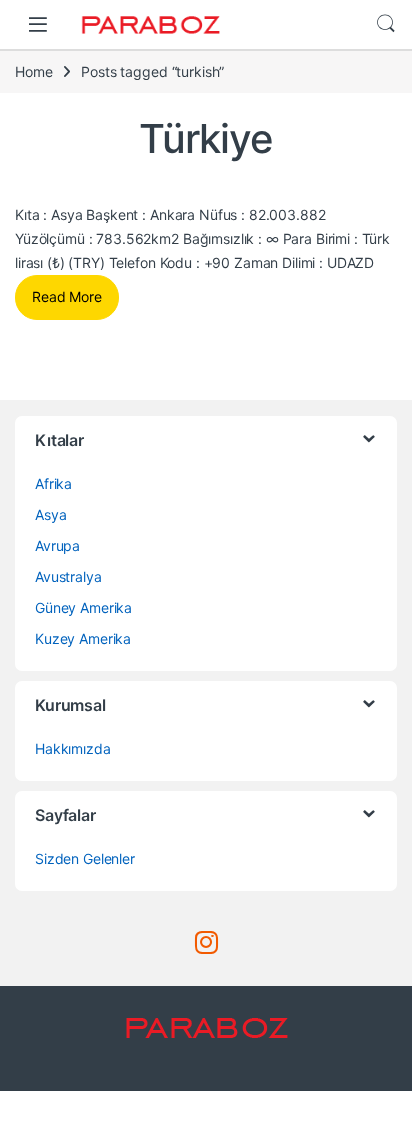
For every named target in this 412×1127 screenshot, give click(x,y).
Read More (67, 296)
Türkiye (205, 138)
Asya (50, 514)
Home (33, 71)
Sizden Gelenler (85, 858)
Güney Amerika (83, 607)
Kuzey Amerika (83, 638)
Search (386, 24)
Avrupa (57, 545)
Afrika (53, 483)
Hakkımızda (73, 748)
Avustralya (68, 576)
